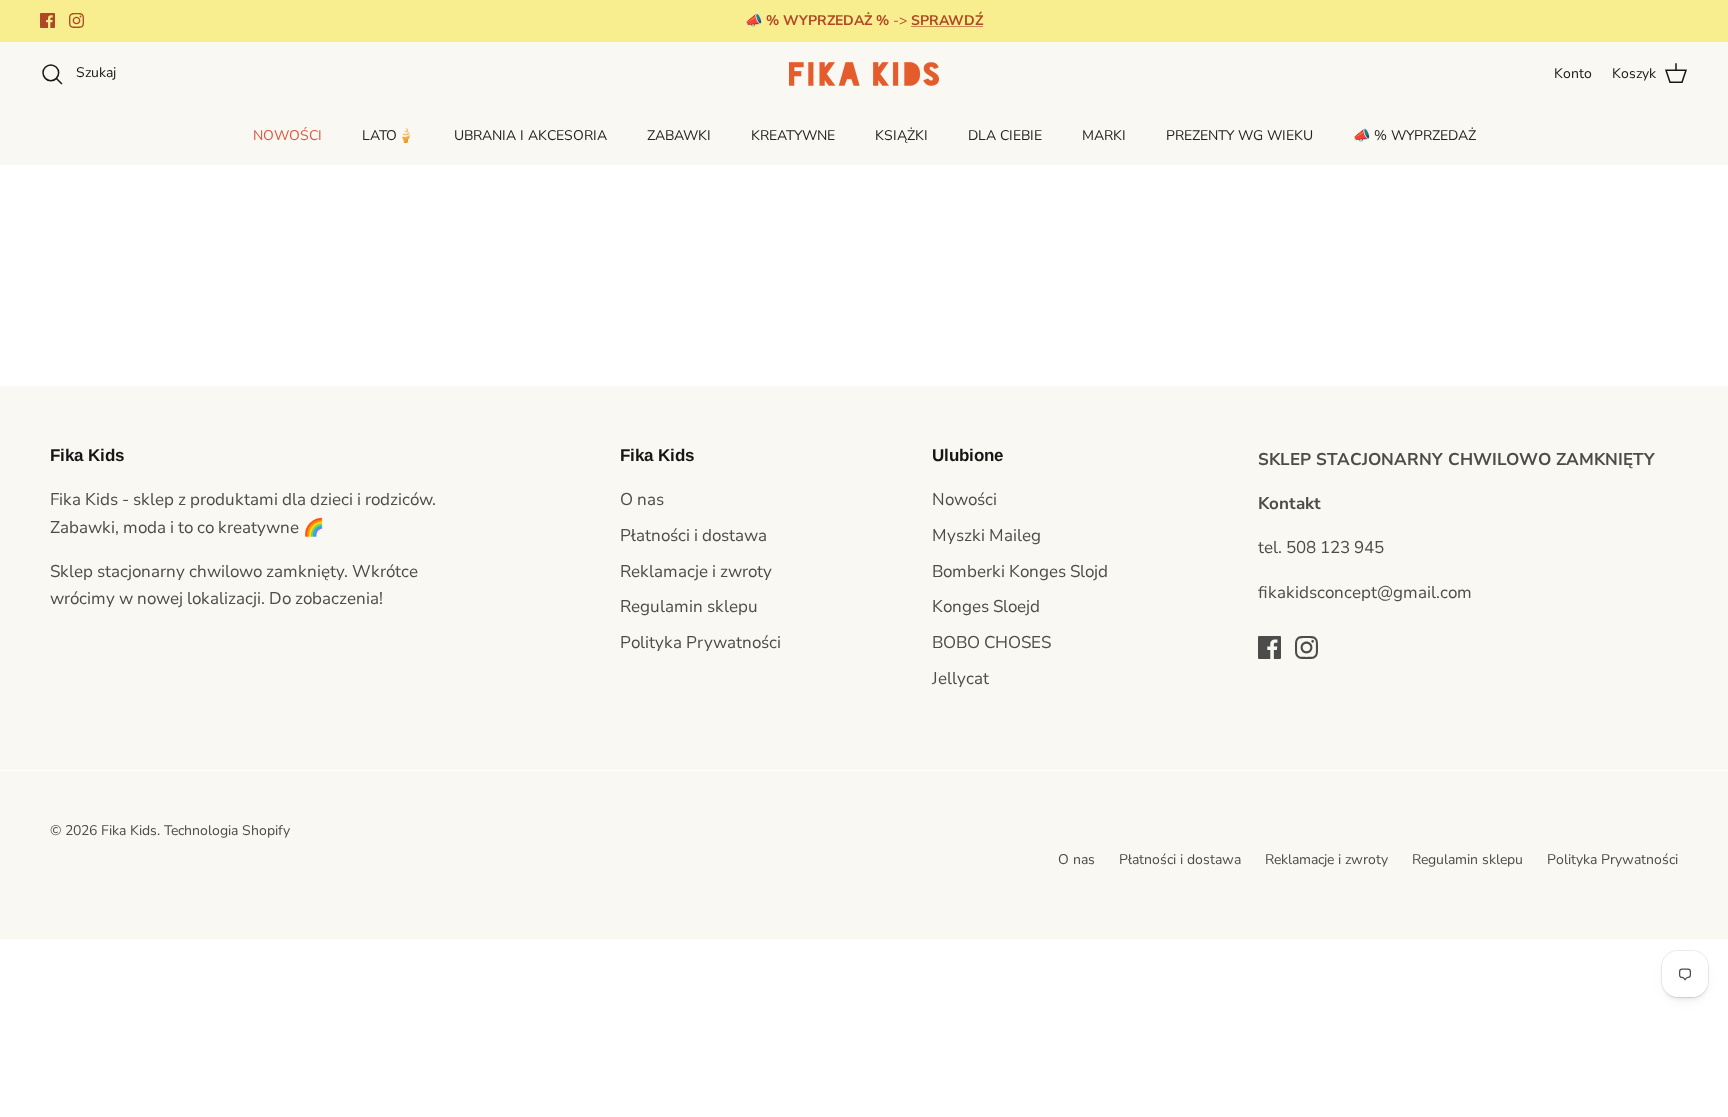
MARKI (1104, 135)
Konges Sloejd (986, 606)
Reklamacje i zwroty (696, 571)
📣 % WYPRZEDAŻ (1414, 135)
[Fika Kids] (864, 74)
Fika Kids (129, 830)
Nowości (964, 499)
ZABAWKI (679, 135)
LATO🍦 (388, 135)
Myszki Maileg (986, 535)
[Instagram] (76, 20)
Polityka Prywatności (700, 642)
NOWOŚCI (287, 135)
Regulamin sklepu (689, 606)
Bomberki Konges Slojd (1020, 571)
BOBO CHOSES (991, 642)
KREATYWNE (793, 135)
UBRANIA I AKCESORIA (530, 135)
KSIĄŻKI (901, 135)
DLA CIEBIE (1005, 135)
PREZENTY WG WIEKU (1239, 135)
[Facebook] (47, 20)
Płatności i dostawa (693, 535)
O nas (642, 499)
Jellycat (960, 678)
